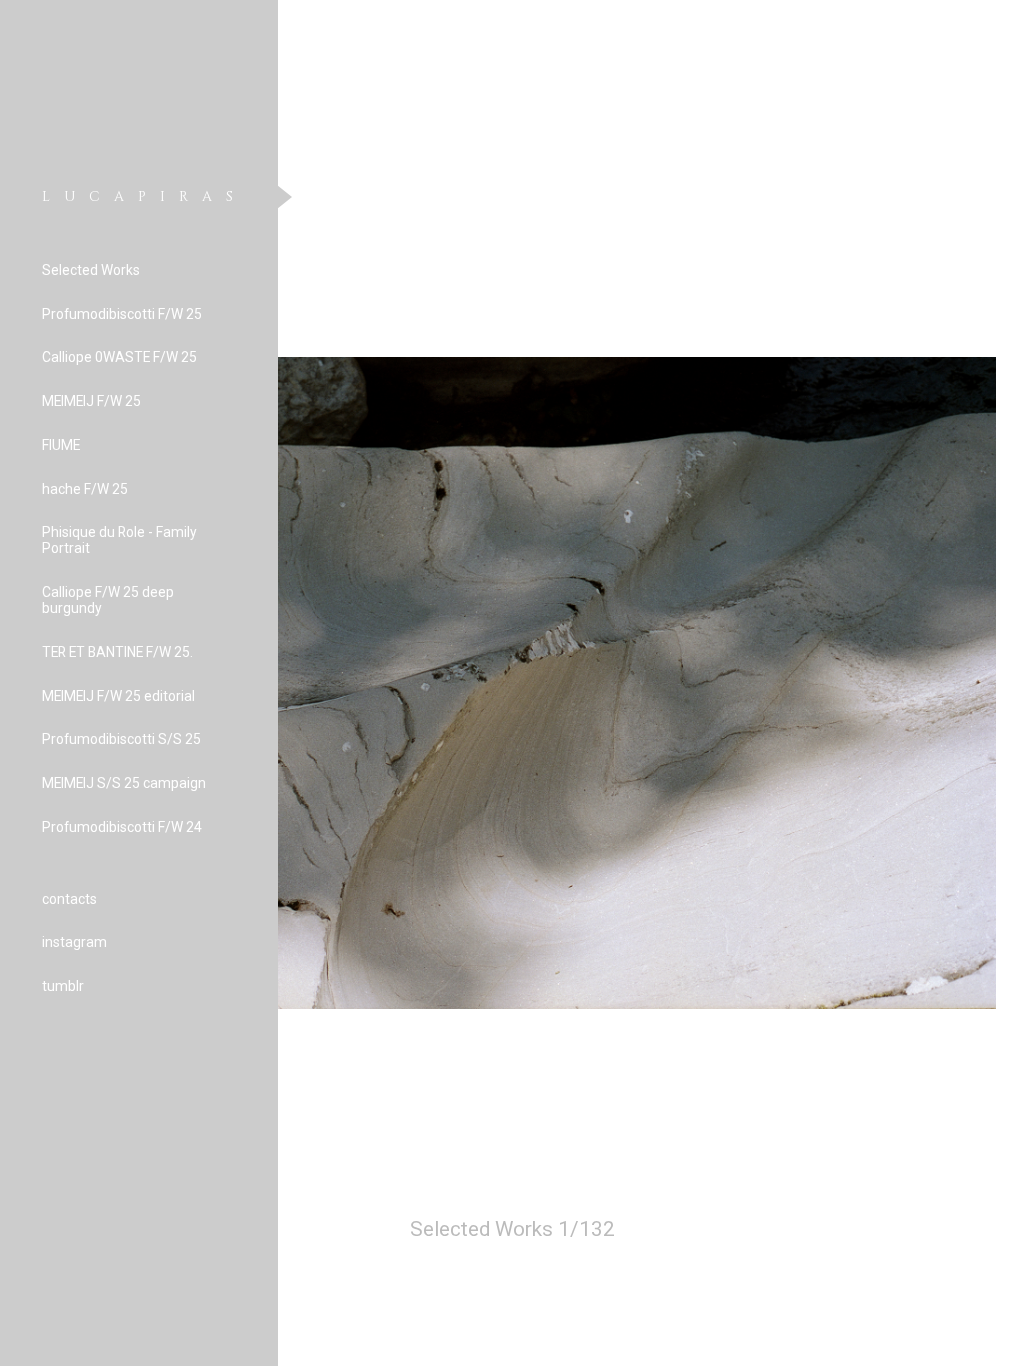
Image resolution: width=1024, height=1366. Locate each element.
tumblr (63, 986)
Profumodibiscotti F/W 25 (122, 314)
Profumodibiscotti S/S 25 (121, 739)
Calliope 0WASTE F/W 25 (119, 357)
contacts (69, 899)
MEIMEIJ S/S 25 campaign (124, 783)
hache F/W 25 (85, 489)
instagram (74, 942)
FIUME (61, 445)
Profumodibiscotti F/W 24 (122, 827)
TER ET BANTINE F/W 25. (117, 652)
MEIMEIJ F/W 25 (91, 401)
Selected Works (91, 270)
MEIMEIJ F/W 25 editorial (118, 696)
